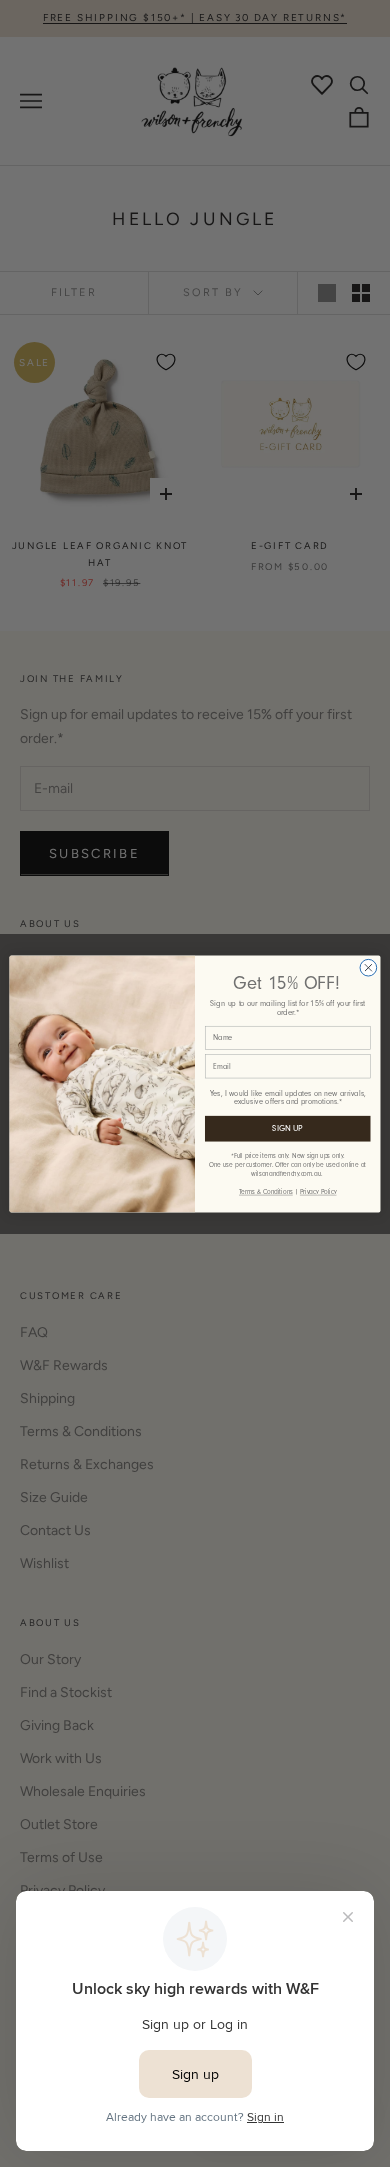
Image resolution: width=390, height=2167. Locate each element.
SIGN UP (287, 1128)
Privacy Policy (318, 1191)
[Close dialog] (368, 967)
